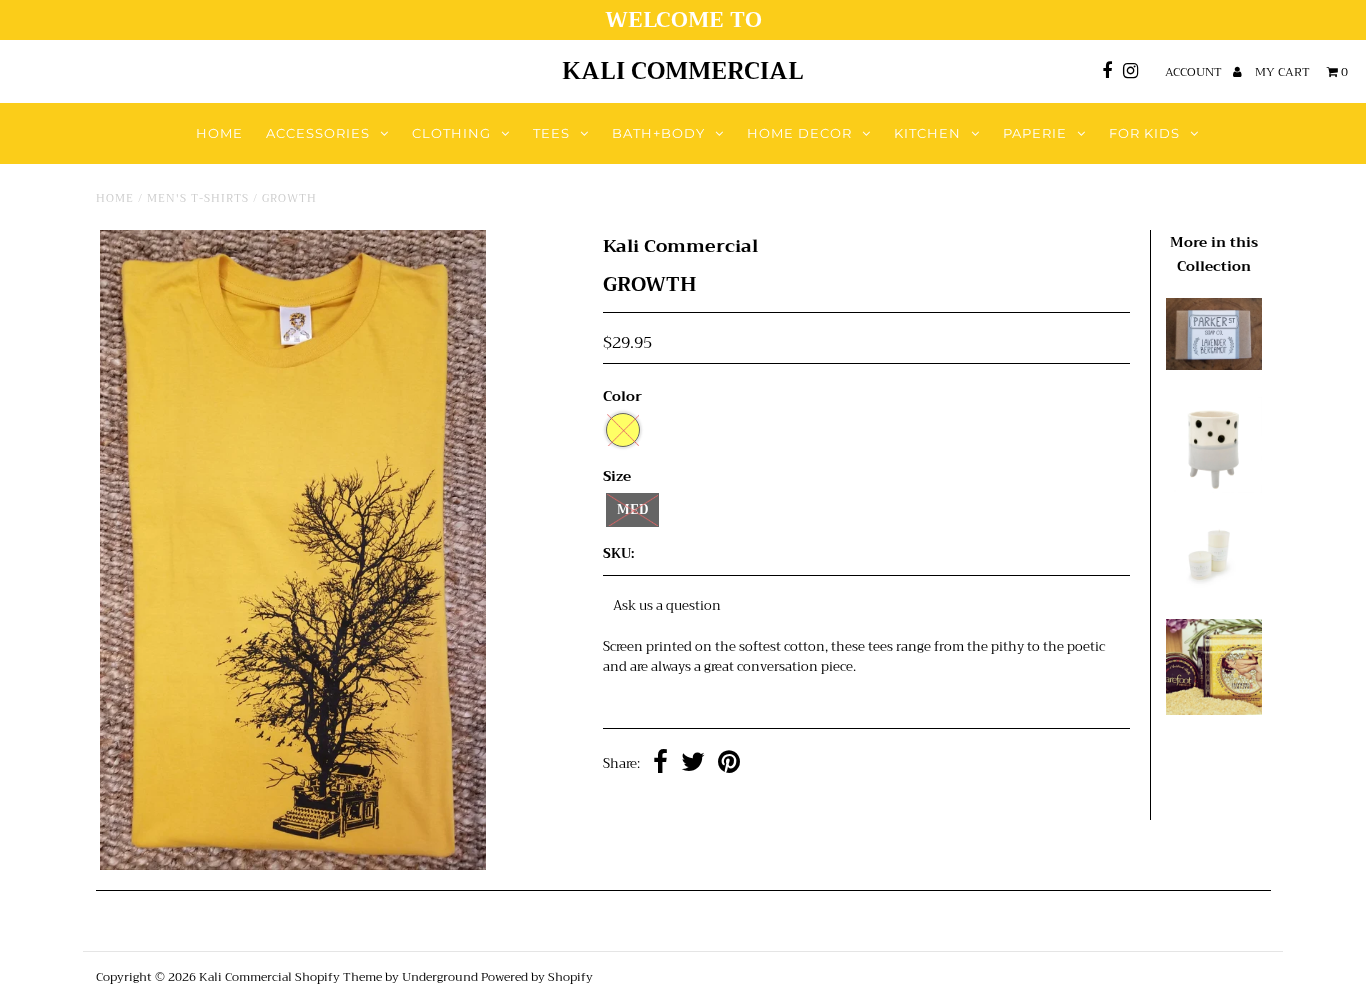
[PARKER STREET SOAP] (1214, 365)
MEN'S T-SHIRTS (198, 198)
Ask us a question (667, 605)
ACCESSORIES (318, 133)
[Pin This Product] (729, 764)
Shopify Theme (338, 977)
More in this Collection (1214, 254)
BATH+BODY (658, 133)
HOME (219, 133)
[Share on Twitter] (693, 764)
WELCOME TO (683, 20)
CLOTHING (451, 133)
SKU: (618, 554)
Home (115, 198)
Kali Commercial (683, 71)
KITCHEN (927, 133)
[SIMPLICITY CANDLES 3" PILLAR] (1214, 587)
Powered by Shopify (537, 977)
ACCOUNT (1195, 72)
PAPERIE (1035, 133)
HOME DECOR (799, 133)
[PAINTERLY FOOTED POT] (1214, 488)
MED (632, 509)
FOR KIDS (1144, 133)
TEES (551, 133)
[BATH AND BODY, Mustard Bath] (1214, 710)
